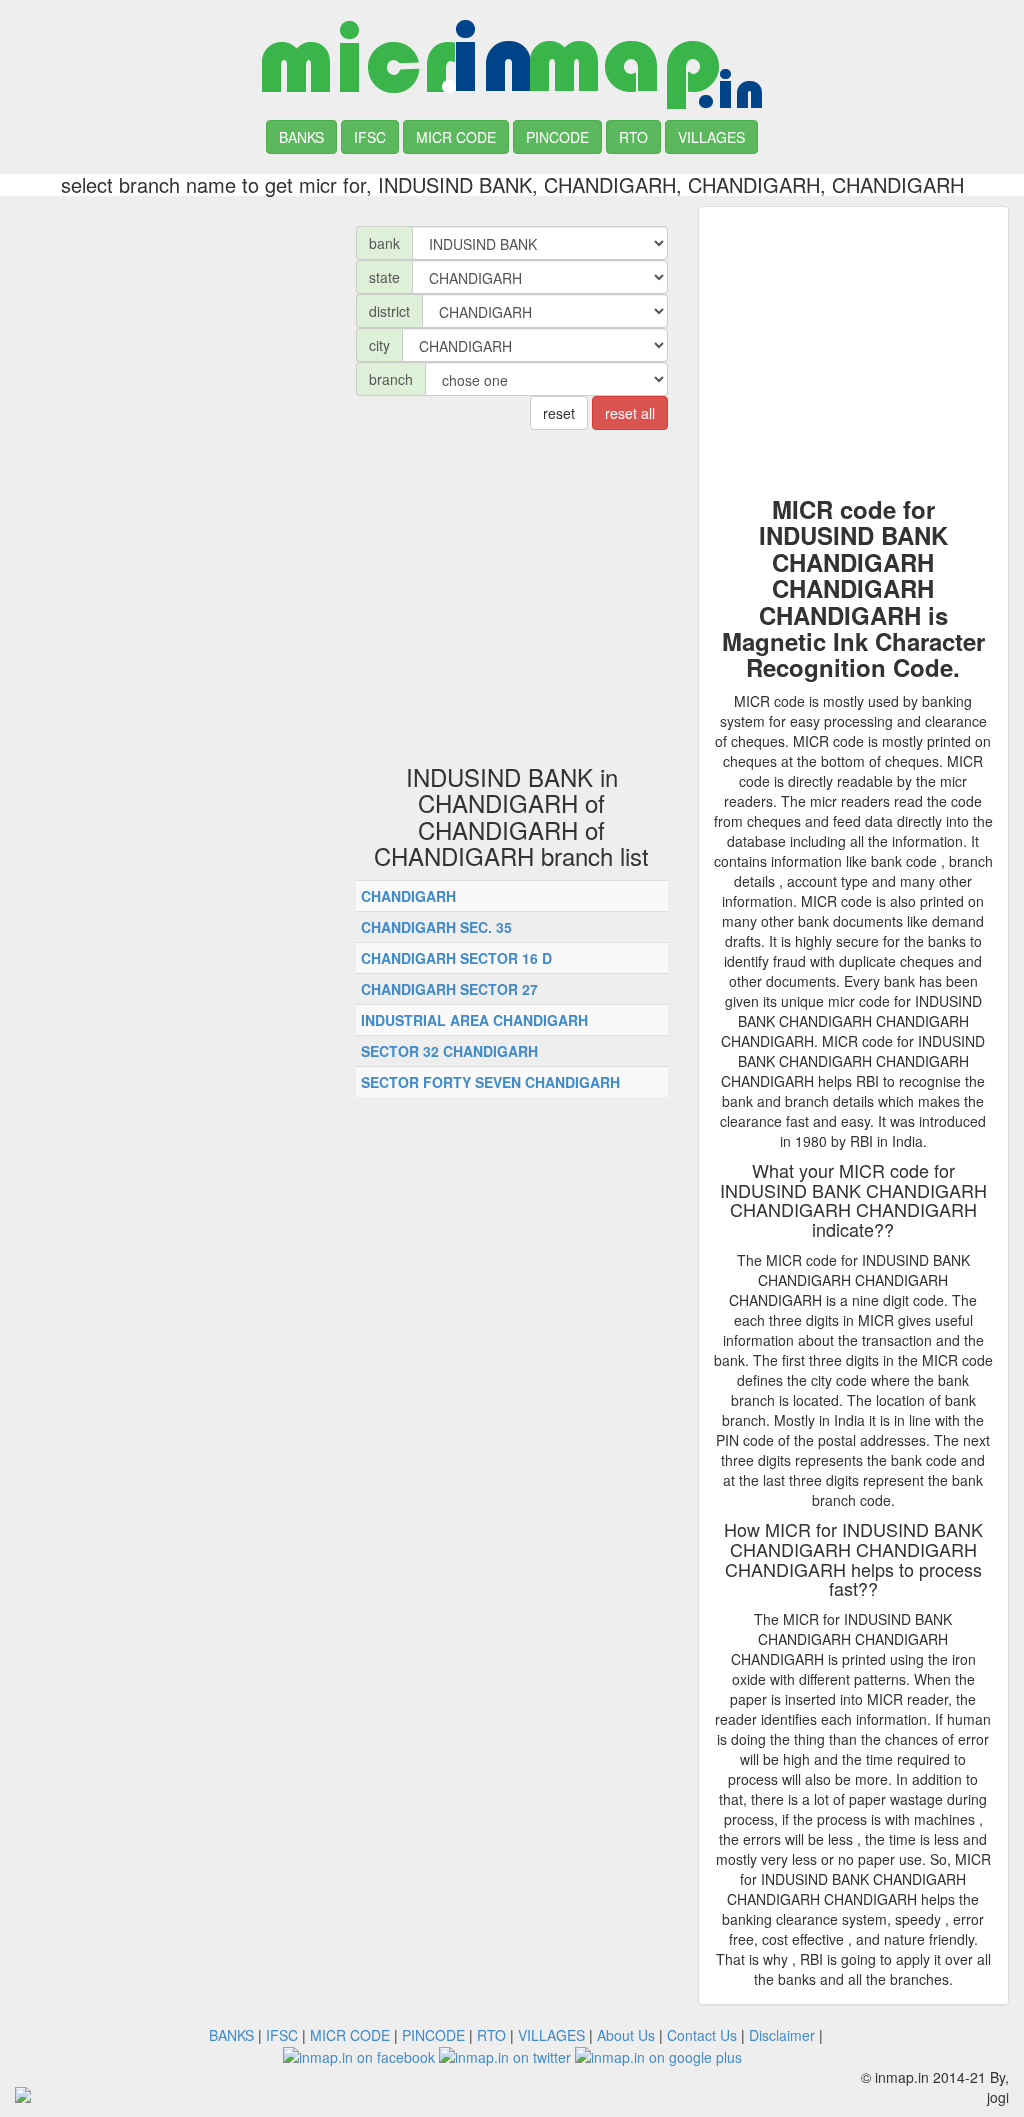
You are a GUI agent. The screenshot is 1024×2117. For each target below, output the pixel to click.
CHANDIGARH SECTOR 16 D (456, 958)
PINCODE (557, 137)
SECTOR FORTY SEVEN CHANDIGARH (490, 1082)
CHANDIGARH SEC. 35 (436, 927)
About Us (626, 2035)
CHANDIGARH (408, 896)
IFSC (370, 137)
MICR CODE (456, 137)
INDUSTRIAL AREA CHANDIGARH (474, 1020)
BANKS (301, 137)
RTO (633, 137)
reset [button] (559, 413)
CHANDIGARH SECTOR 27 (449, 989)
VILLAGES (711, 137)
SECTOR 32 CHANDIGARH (449, 1051)
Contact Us (702, 2035)
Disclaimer (782, 2035)
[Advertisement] (170, 331)
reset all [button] (630, 413)
